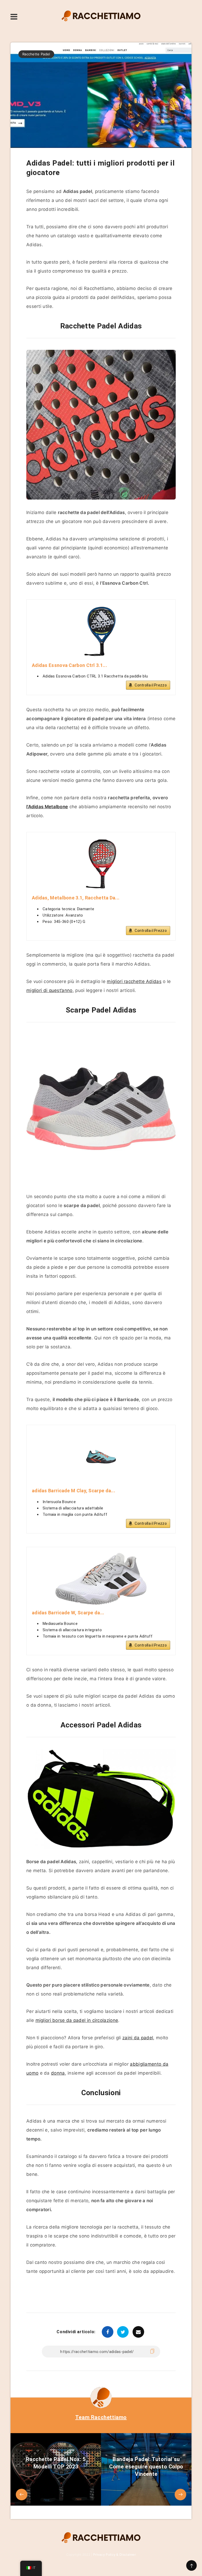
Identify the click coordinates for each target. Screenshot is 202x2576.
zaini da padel (138, 2038)
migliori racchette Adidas (134, 981)
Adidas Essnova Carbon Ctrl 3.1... (69, 665)
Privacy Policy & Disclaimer (114, 2555)
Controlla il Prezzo (151, 685)
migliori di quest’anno (49, 990)
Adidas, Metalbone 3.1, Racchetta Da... (76, 898)
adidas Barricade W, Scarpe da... (68, 1613)
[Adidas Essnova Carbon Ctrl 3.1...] (101, 631)
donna (58, 2073)
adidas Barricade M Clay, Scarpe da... (74, 1491)
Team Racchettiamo (101, 2417)
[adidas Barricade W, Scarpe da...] (101, 1579)
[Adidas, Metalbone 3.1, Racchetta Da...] (101, 864)
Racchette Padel (36, 54)
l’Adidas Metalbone (47, 807)
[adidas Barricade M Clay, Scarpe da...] (101, 1457)
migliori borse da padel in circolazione (77, 2020)
